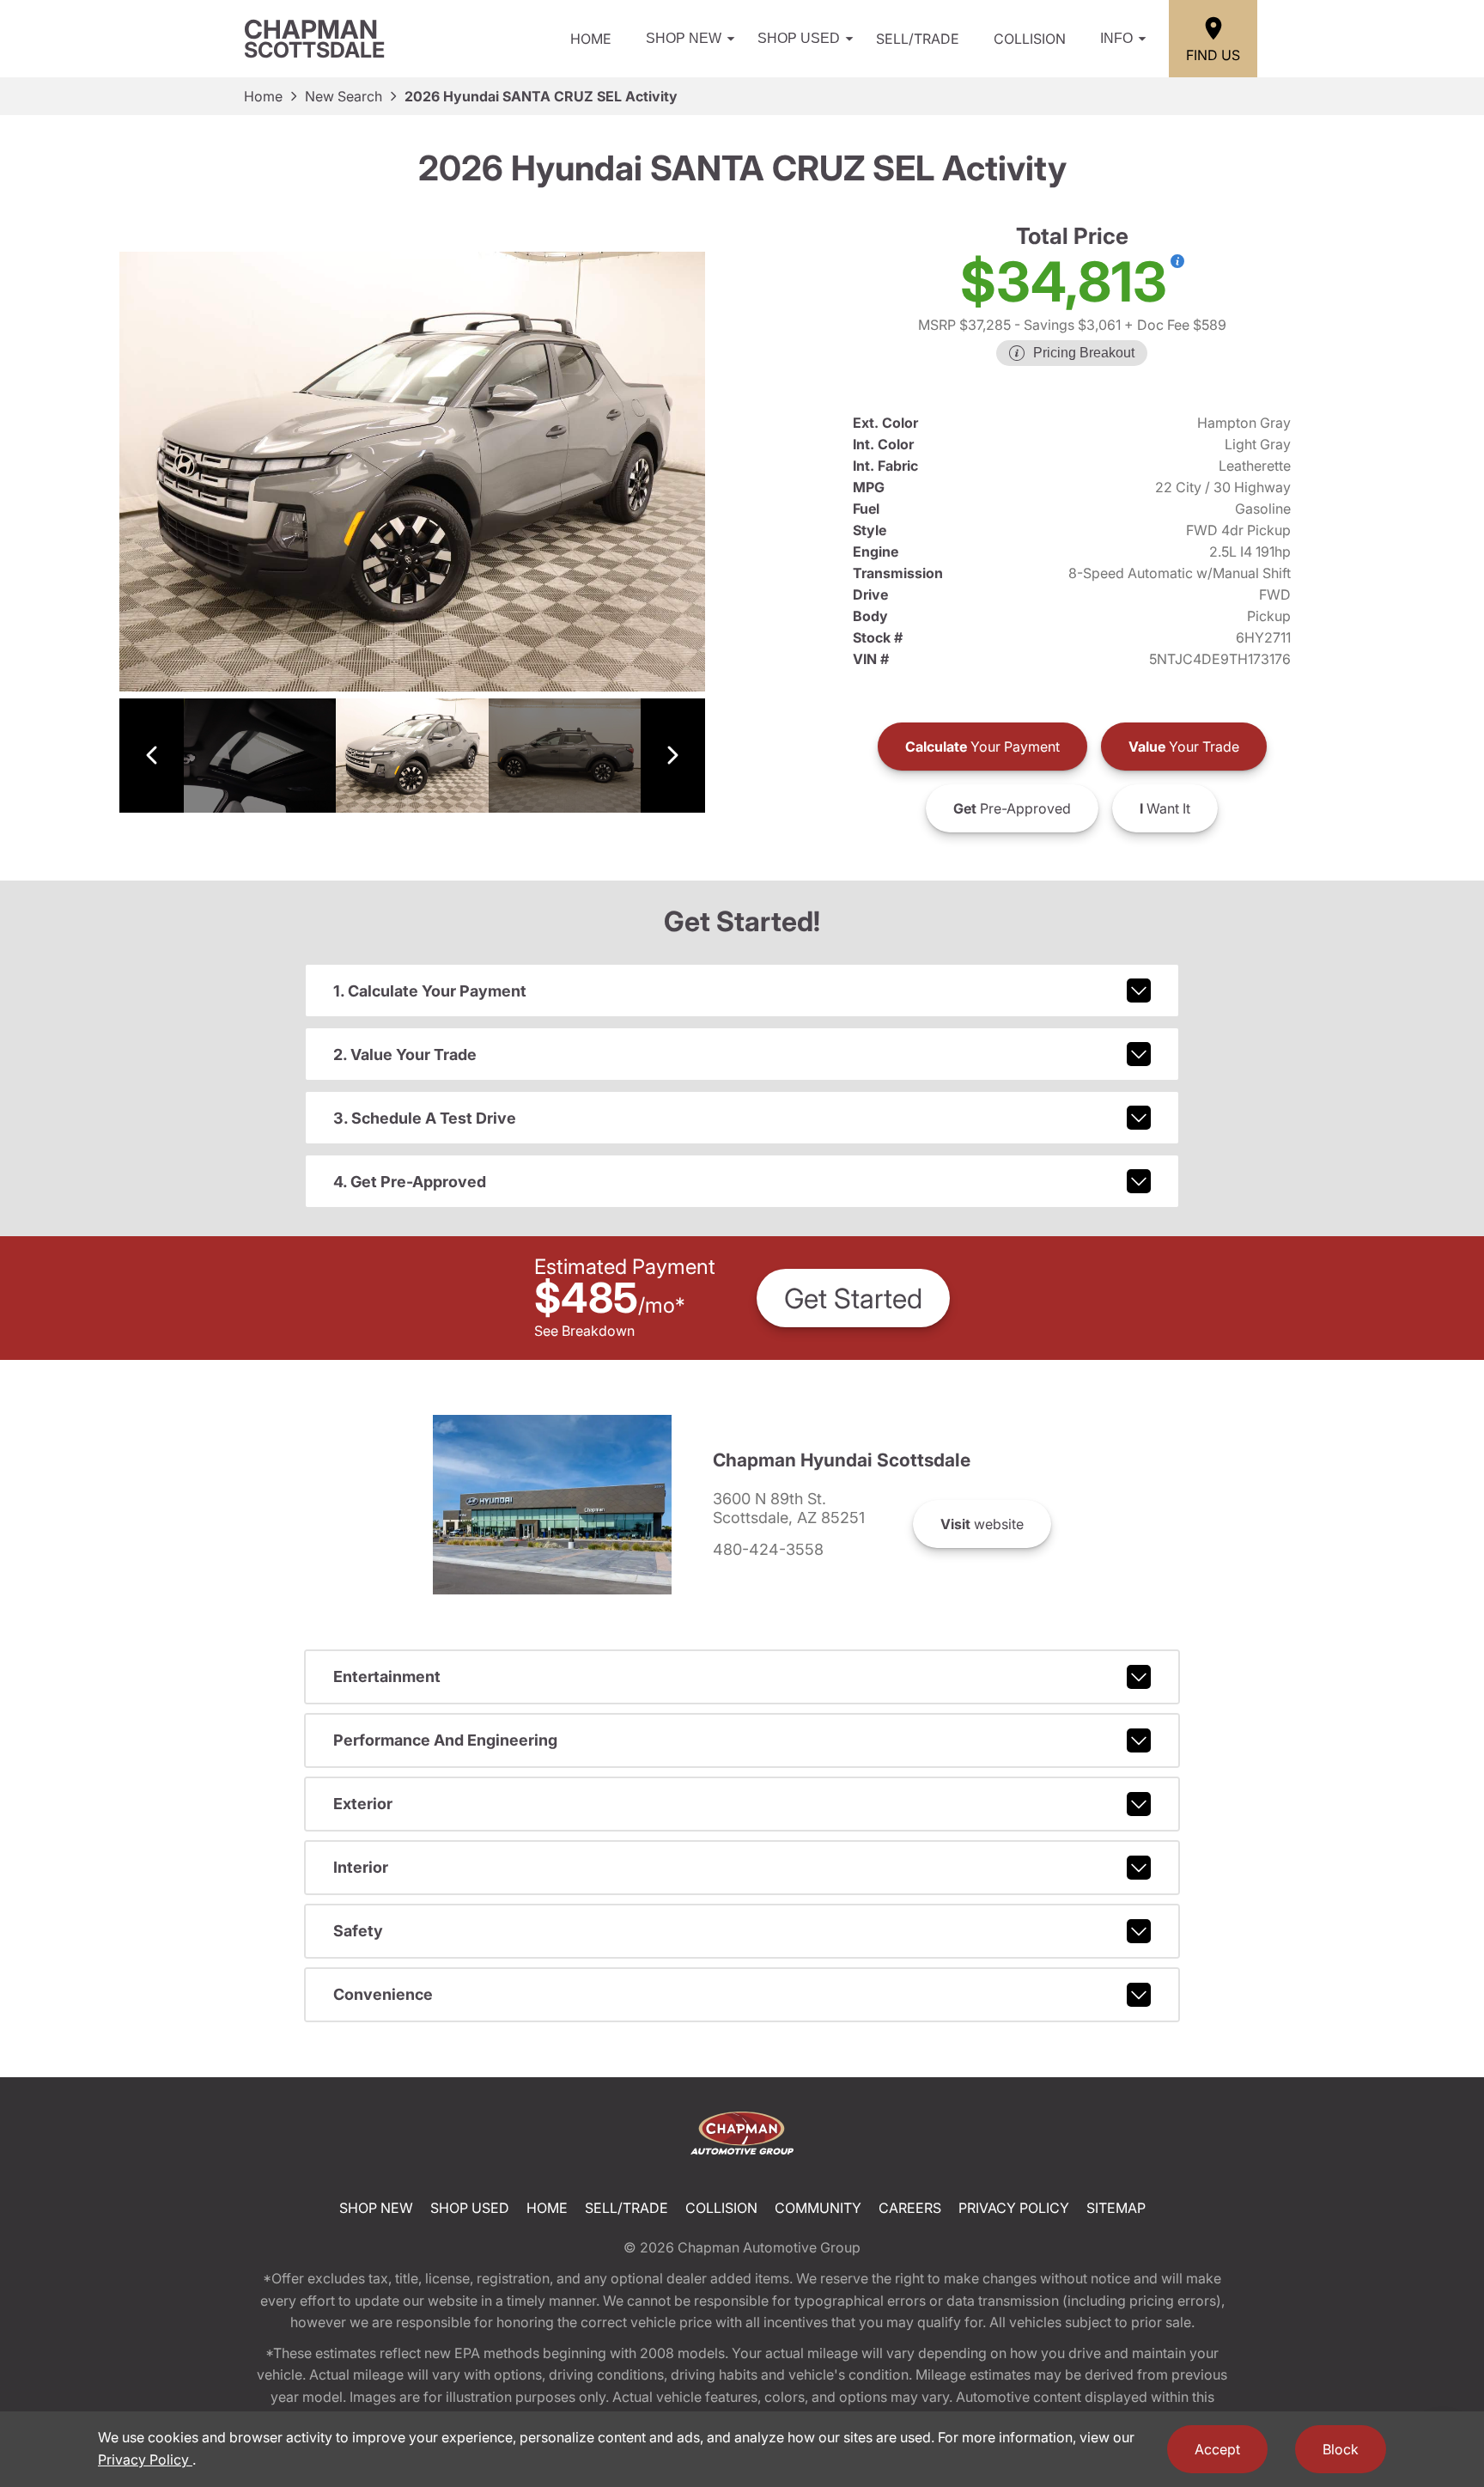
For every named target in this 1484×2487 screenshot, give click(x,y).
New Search (344, 96)
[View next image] (673, 756)
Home (591, 39)
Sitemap (1116, 2208)
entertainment (387, 1676)
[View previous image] (152, 756)
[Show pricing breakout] (1177, 261)
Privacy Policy (1014, 2208)
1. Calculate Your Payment (430, 991)
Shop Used (799, 38)
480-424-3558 (768, 1550)
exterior (363, 1804)
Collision (1030, 39)
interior (361, 1867)
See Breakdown (584, 1331)
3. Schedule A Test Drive (425, 1118)
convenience (383, 1994)
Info (1116, 38)
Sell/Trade (918, 39)
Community (818, 2208)
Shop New (684, 38)
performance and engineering (445, 1740)
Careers (910, 2208)
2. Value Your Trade (405, 1055)
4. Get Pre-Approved (410, 1182)
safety (358, 1931)
